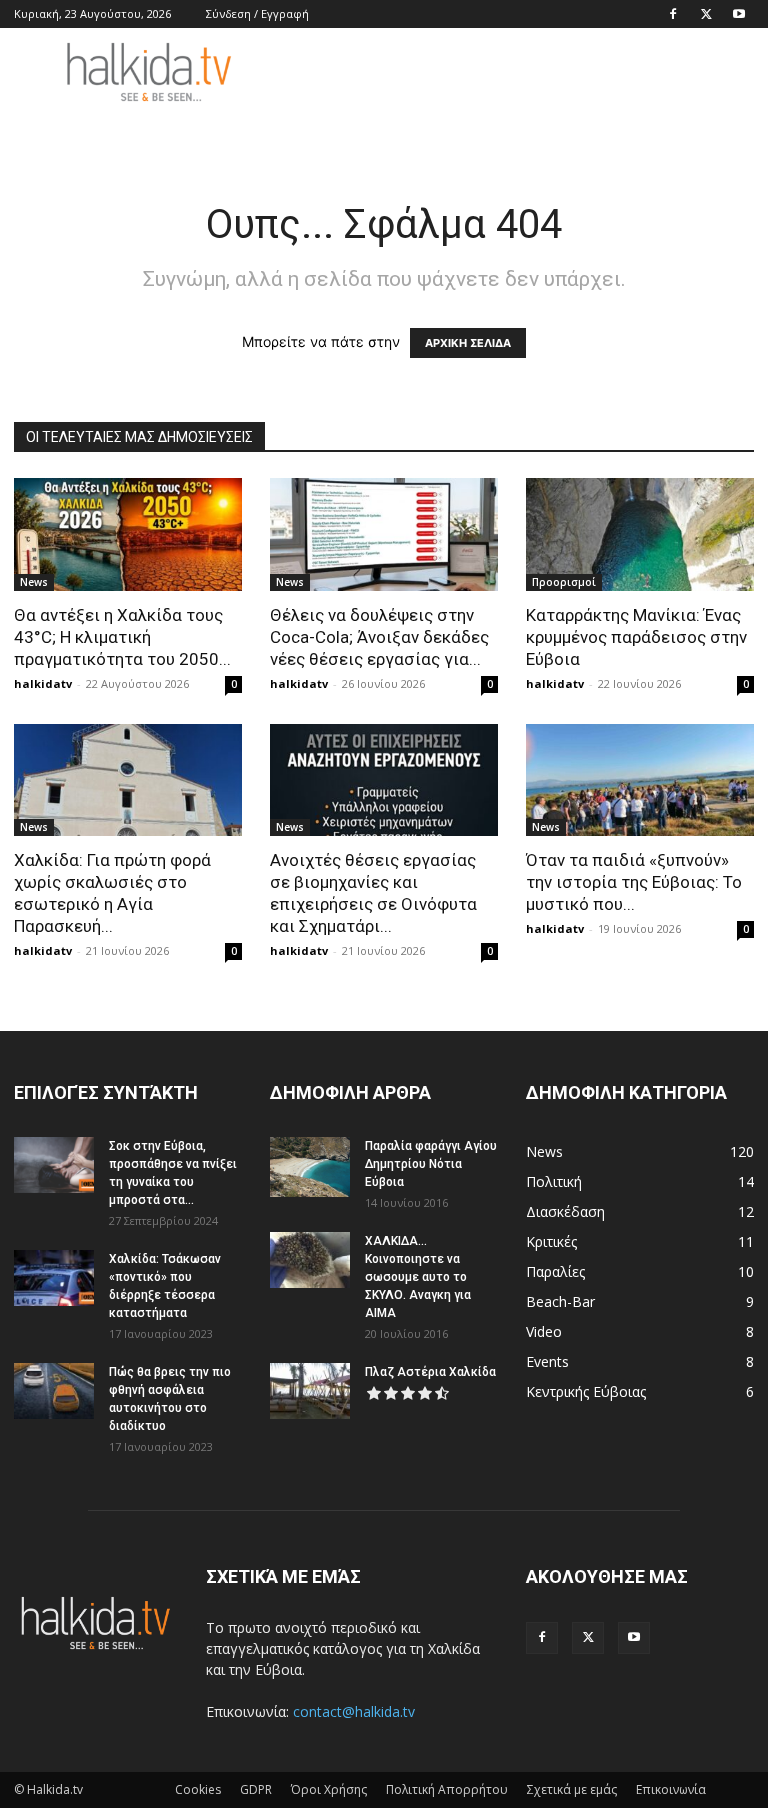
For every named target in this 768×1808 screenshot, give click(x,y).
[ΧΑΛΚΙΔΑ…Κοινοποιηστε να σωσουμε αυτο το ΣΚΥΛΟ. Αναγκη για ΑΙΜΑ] (310, 1260)
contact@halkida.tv (354, 1711)
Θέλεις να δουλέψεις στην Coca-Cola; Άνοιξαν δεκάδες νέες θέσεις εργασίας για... (379, 637)
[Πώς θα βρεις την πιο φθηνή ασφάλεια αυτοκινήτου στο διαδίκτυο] (54, 1391)
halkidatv (43, 683)
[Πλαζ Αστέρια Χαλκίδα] (310, 1391)
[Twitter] (706, 14)
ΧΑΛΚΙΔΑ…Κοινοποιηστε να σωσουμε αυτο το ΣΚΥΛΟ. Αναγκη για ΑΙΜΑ (418, 1277)
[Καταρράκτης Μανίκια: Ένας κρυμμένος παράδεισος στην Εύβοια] (640, 534)
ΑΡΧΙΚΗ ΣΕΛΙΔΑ (468, 343)
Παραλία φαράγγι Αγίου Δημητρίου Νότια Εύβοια (431, 1164)
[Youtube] (739, 14)
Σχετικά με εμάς (572, 1789)
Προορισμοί (564, 582)
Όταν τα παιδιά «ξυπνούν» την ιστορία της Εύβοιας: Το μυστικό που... (634, 882)
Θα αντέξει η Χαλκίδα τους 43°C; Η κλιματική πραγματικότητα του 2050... (122, 637)
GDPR (256, 1789)
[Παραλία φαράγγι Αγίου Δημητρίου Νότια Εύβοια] (310, 1167)
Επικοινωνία (671, 1789)
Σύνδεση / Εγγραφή (257, 13)
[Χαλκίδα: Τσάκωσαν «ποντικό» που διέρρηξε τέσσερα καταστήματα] (54, 1278)
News (34, 582)
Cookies (198, 1789)
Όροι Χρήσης (329, 1789)
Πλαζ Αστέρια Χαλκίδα (430, 1372)
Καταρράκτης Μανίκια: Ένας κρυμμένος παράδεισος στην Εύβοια (636, 637)
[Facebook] (673, 14)
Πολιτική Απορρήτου (447, 1789)
